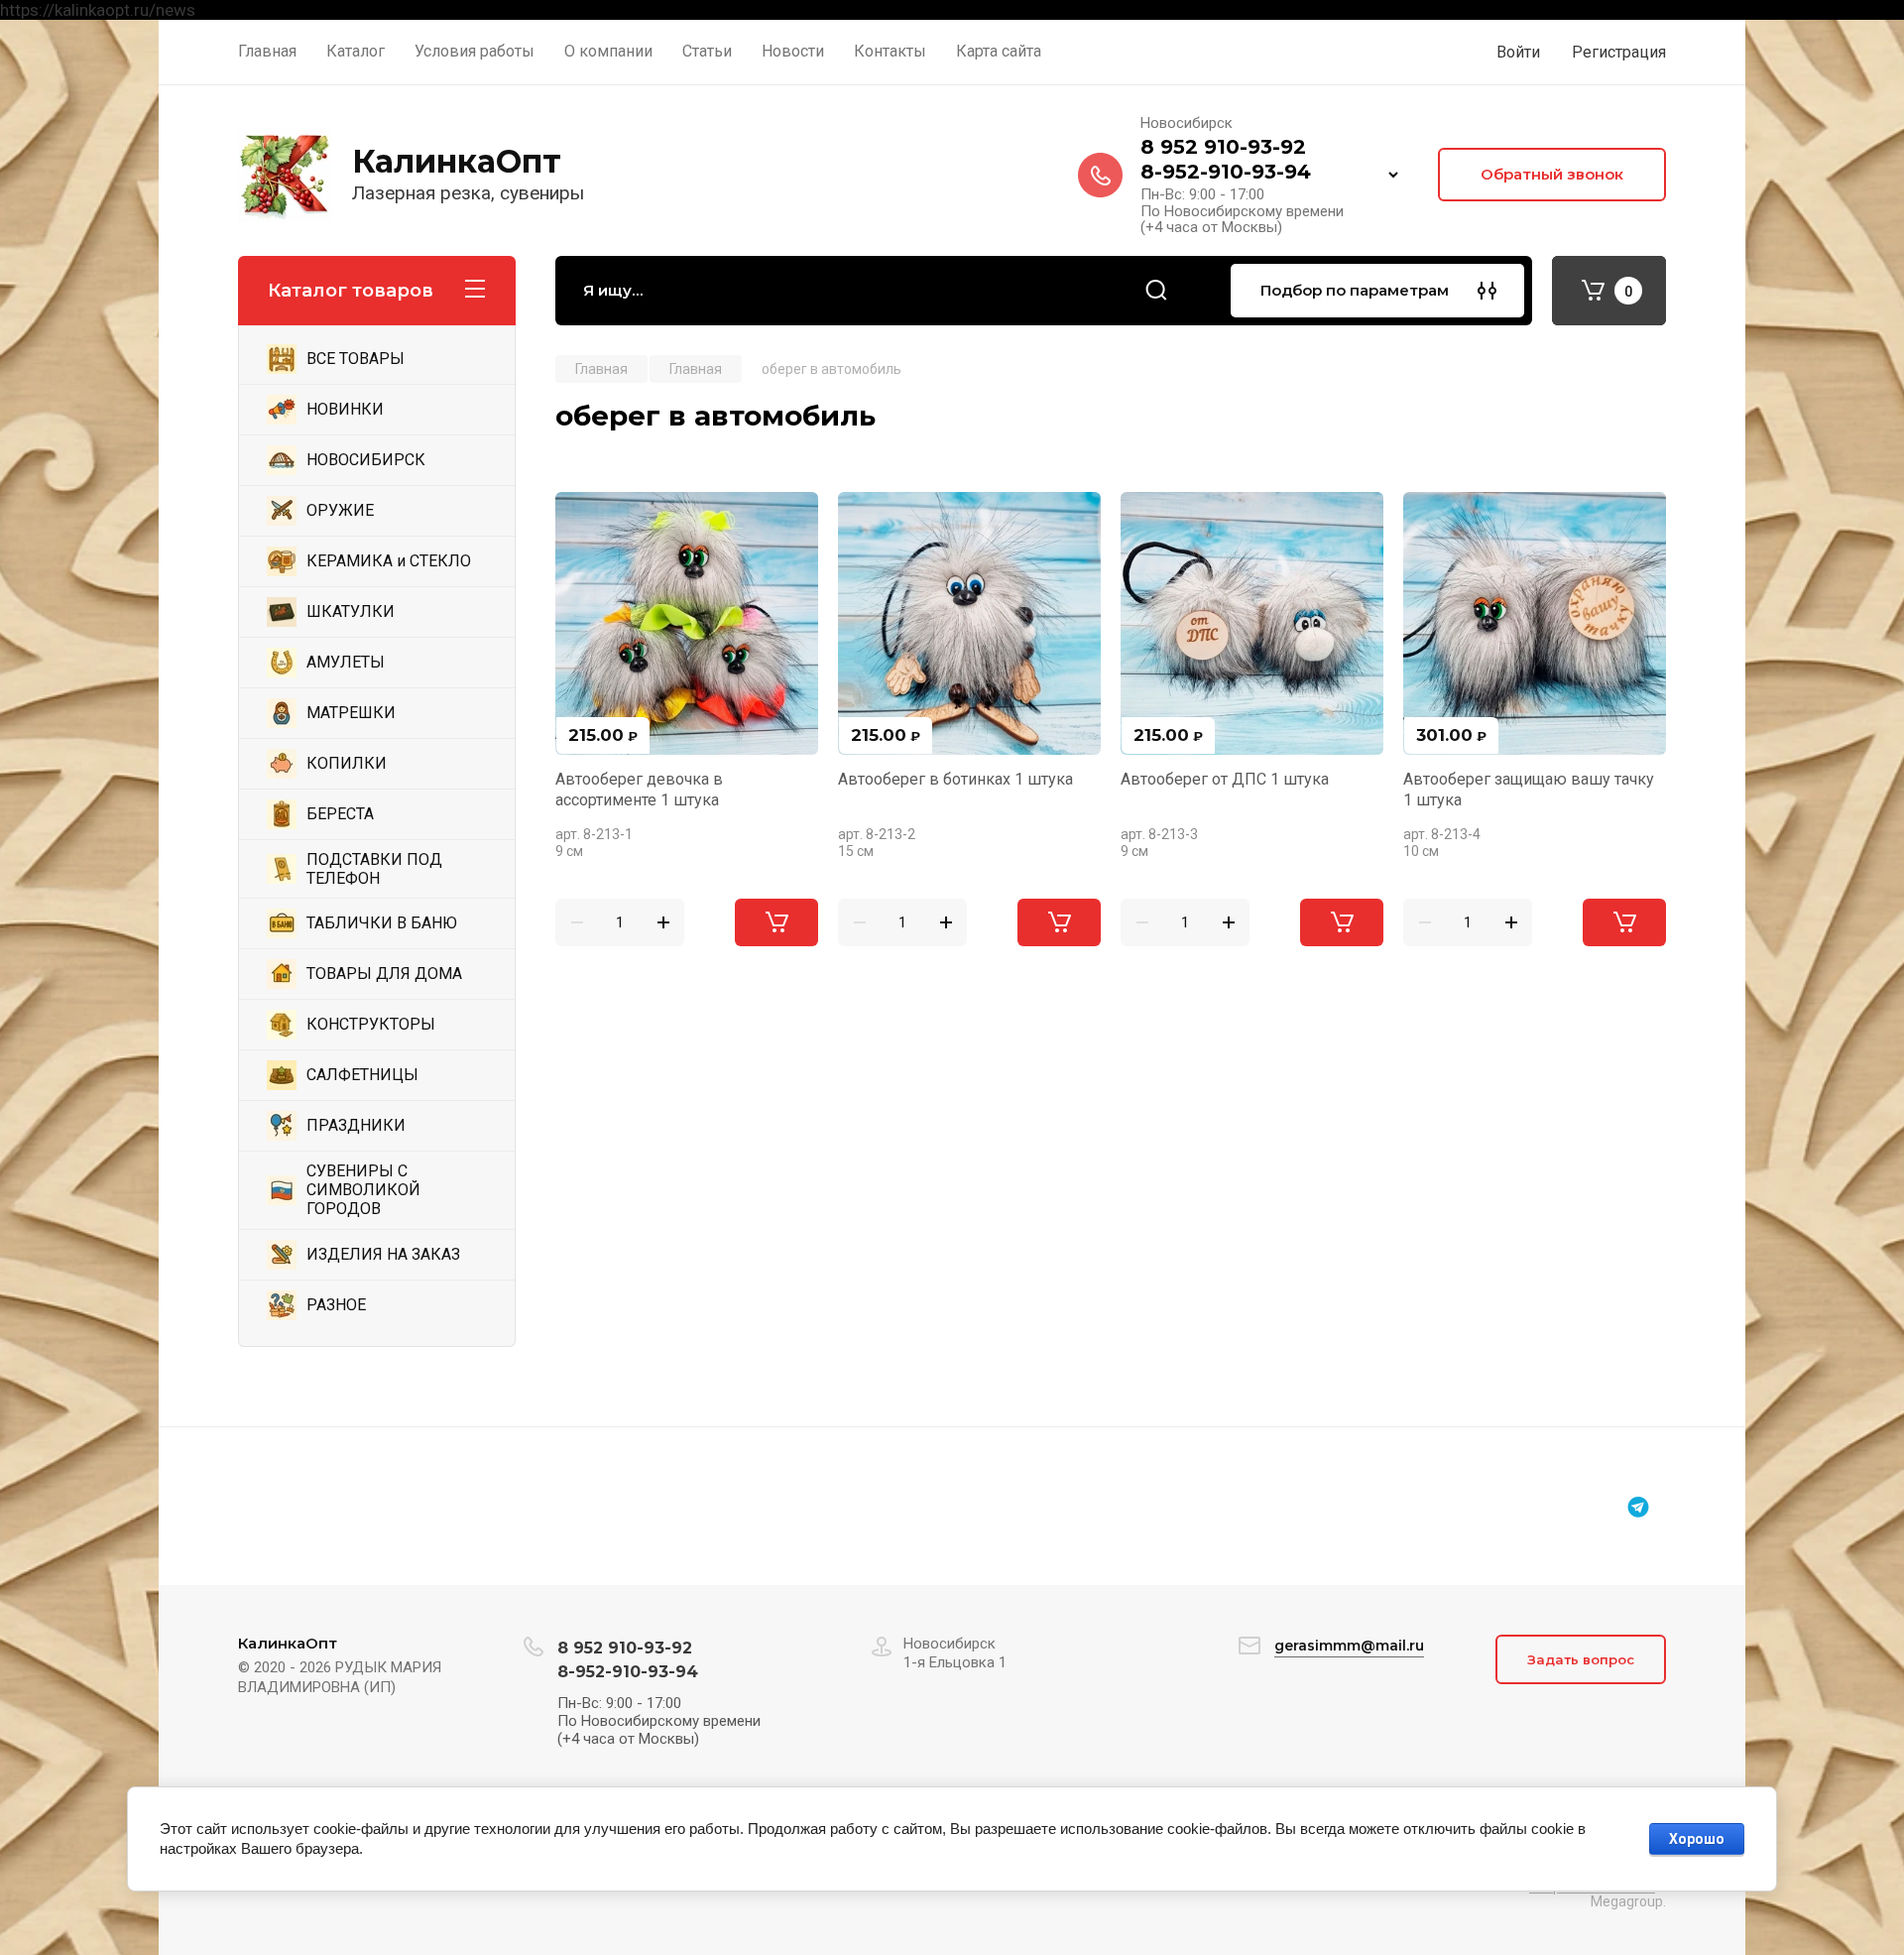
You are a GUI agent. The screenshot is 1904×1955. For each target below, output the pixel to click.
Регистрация (1619, 52)
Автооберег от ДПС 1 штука (1225, 779)
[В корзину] (776, 922)
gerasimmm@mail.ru (1349, 1646)
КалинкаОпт (457, 161)
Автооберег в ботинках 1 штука (955, 779)
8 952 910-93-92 (1223, 147)
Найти (1156, 291)
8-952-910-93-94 (1226, 172)
